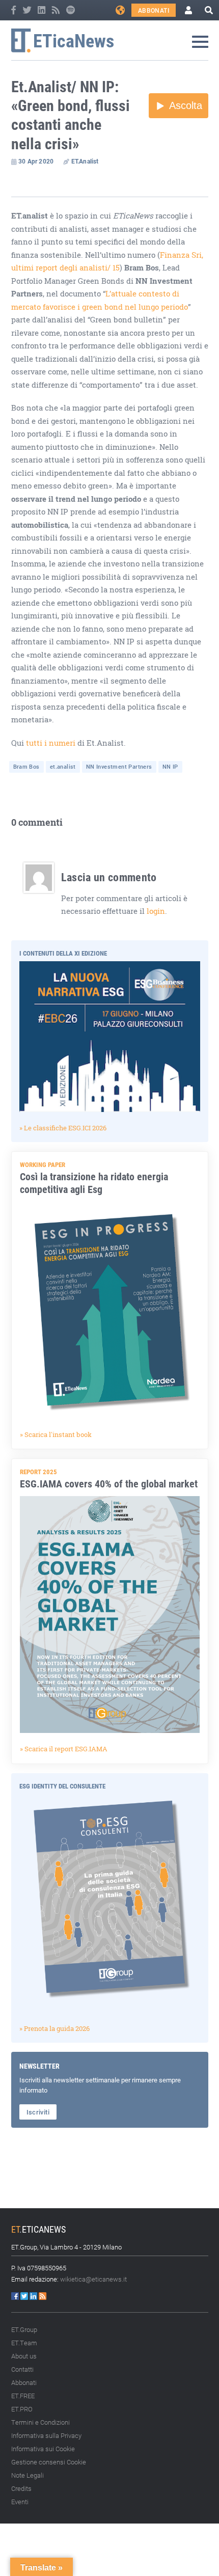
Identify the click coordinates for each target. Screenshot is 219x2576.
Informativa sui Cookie (43, 2449)
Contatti (22, 2369)
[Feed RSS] (57, 10)
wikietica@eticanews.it (93, 2279)
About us (24, 2356)
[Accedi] (188, 10)
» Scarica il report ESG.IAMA (64, 1749)
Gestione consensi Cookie (49, 2462)
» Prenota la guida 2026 (54, 2028)
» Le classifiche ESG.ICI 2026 (63, 1128)
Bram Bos (26, 766)
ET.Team (24, 2343)
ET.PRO (22, 2409)
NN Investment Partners (119, 766)
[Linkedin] (42, 10)
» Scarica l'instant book (56, 1434)
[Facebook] (14, 10)
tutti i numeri (51, 743)
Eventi (20, 2502)
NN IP (170, 766)
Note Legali (28, 2475)
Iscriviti (38, 2112)
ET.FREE (23, 2396)
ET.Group (24, 2329)
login (156, 911)
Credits (21, 2488)
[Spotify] (71, 10)
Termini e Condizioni (40, 2422)
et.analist (63, 766)
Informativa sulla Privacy (46, 2435)
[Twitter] (28, 10)
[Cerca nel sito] (209, 10)
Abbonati (154, 10)
